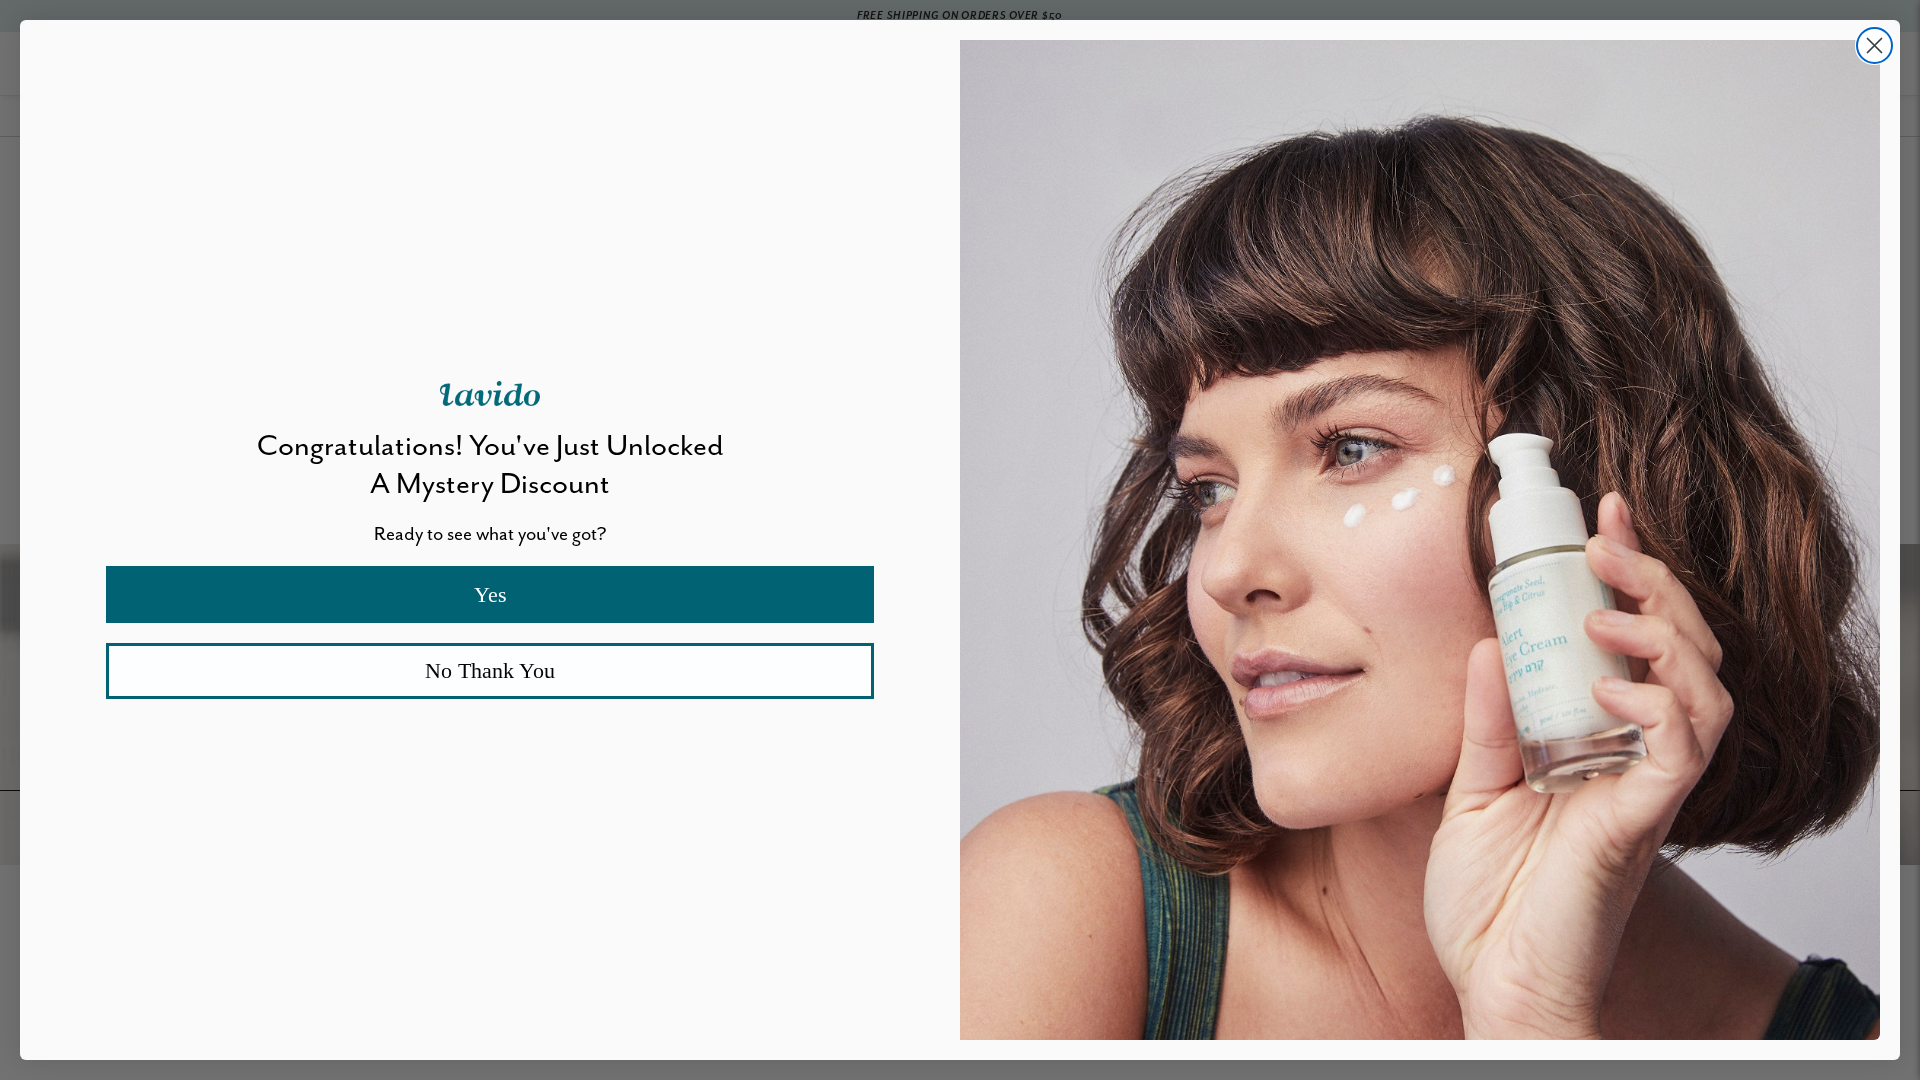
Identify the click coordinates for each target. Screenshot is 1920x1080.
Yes (490, 594)
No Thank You (490, 670)
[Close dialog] (1874, 45)
